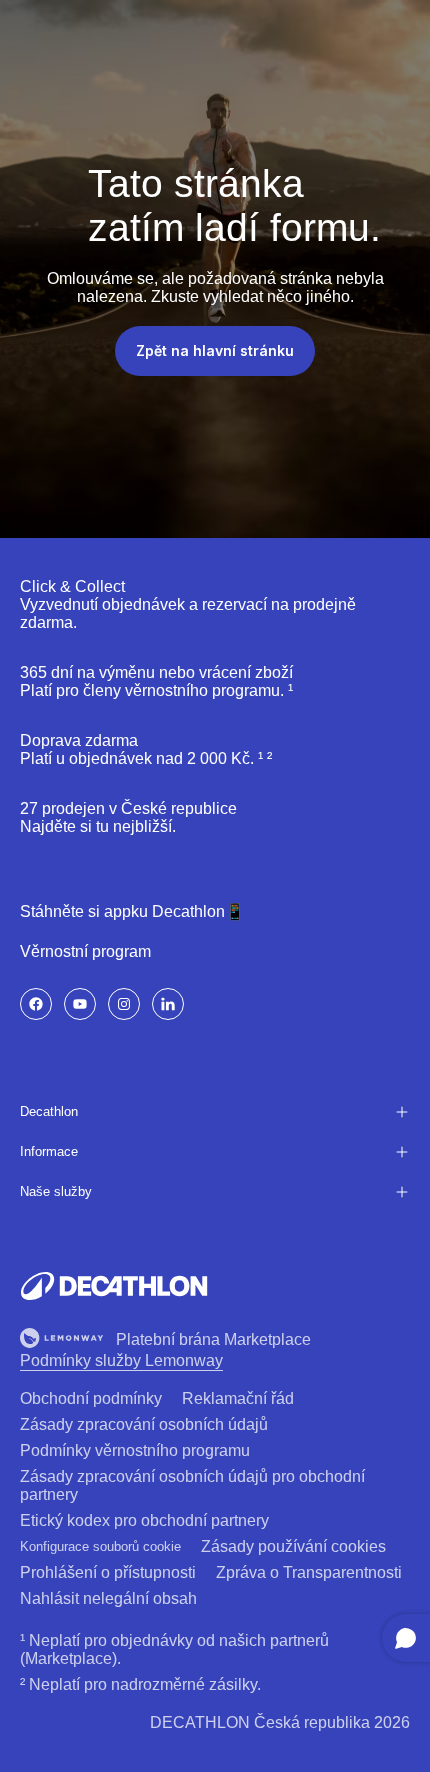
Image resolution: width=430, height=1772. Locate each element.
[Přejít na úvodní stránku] (114, 1286)
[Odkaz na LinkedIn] (168, 1004)
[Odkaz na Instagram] (124, 1004)
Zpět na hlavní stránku (215, 350)
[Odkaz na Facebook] (36, 1004)
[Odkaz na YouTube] (80, 1004)
